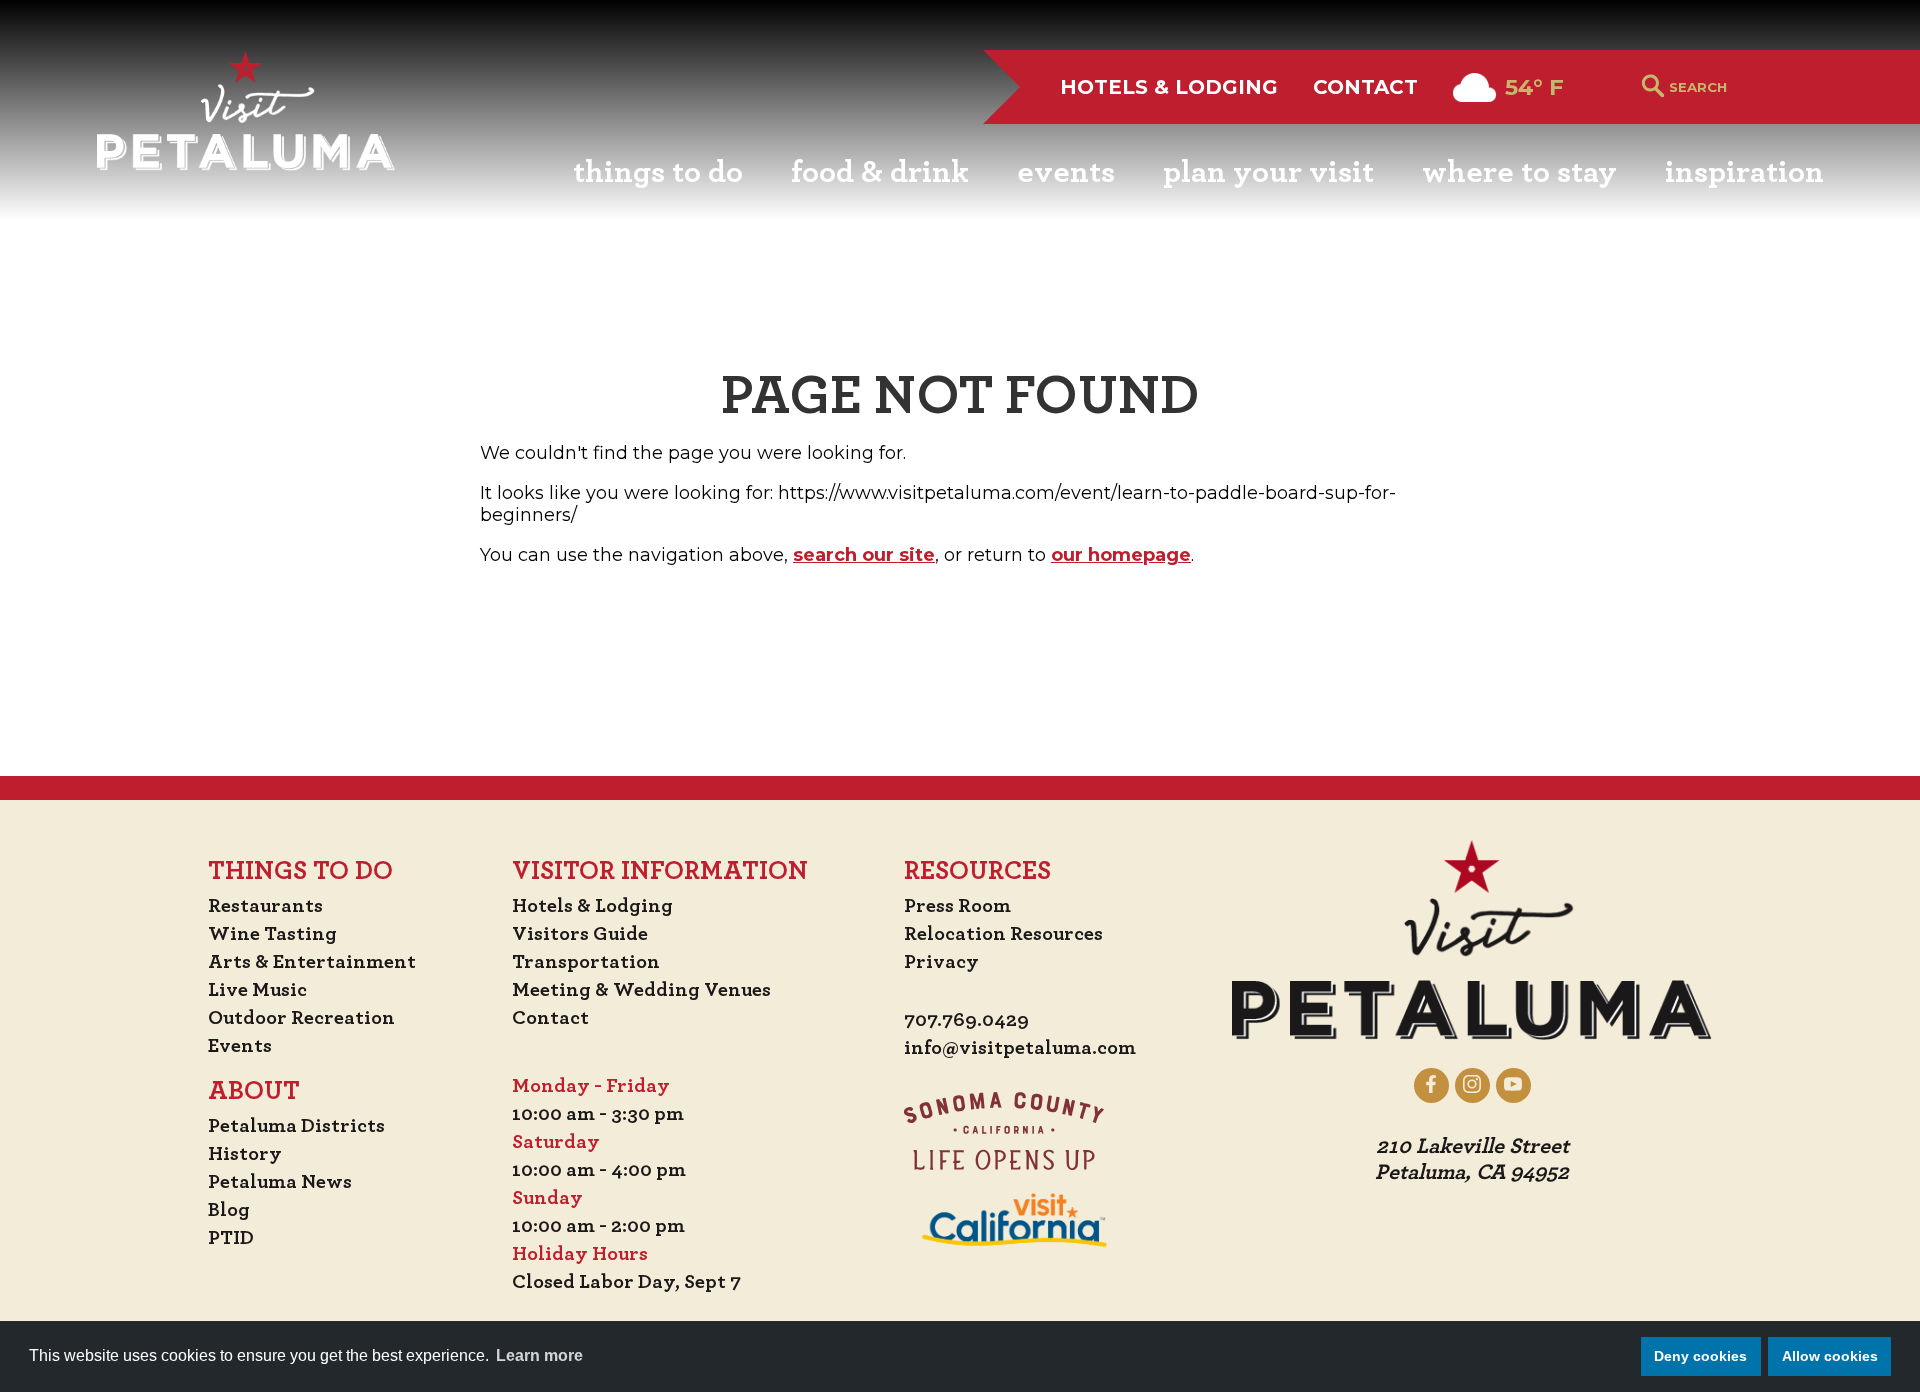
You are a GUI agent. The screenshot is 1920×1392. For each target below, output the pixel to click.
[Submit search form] (1653, 87)
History (245, 1154)
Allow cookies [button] (1830, 1356)
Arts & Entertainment (312, 962)
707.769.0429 (966, 1020)
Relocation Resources (1003, 934)
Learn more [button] (539, 1355)
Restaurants (265, 906)
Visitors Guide (580, 934)
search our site (864, 555)
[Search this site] (1746, 87)
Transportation (586, 962)
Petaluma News (280, 1182)
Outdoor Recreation (301, 1018)
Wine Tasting (272, 934)
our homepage (1121, 555)
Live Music (257, 990)
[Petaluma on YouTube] (1513, 1085)
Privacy (941, 962)
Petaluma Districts (296, 1126)
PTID (231, 1238)
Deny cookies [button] (1700, 1356)
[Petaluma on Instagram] (1472, 1085)
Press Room (957, 906)
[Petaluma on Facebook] (1431, 1085)
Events (240, 1046)
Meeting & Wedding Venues (641, 990)
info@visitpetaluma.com (1020, 1048)
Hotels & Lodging (1169, 87)
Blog (229, 1210)
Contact (1365, 87)
